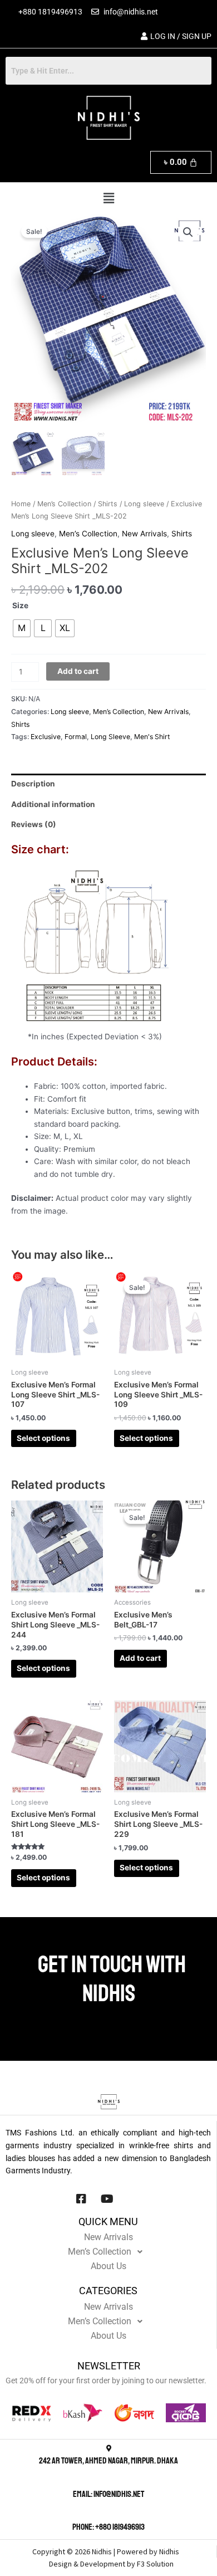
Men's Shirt (152, 737)
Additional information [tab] (53, 804)
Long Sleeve (110, 737)
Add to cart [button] (140, 1658)
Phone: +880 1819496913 (108, 2527)
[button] (108, 199)
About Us (108, 2266)
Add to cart (78, 671)
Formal (76, 737)
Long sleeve (144, 504)
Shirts (108, 504)
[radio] (22, 628)
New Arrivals (144, 534)
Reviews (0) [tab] (34, 824)
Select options (43, 1438)
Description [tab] (33, 784)
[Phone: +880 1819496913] (108, 2515)
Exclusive (46, 737)
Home (21, 504)
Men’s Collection (64, 504)
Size (20, 605)
